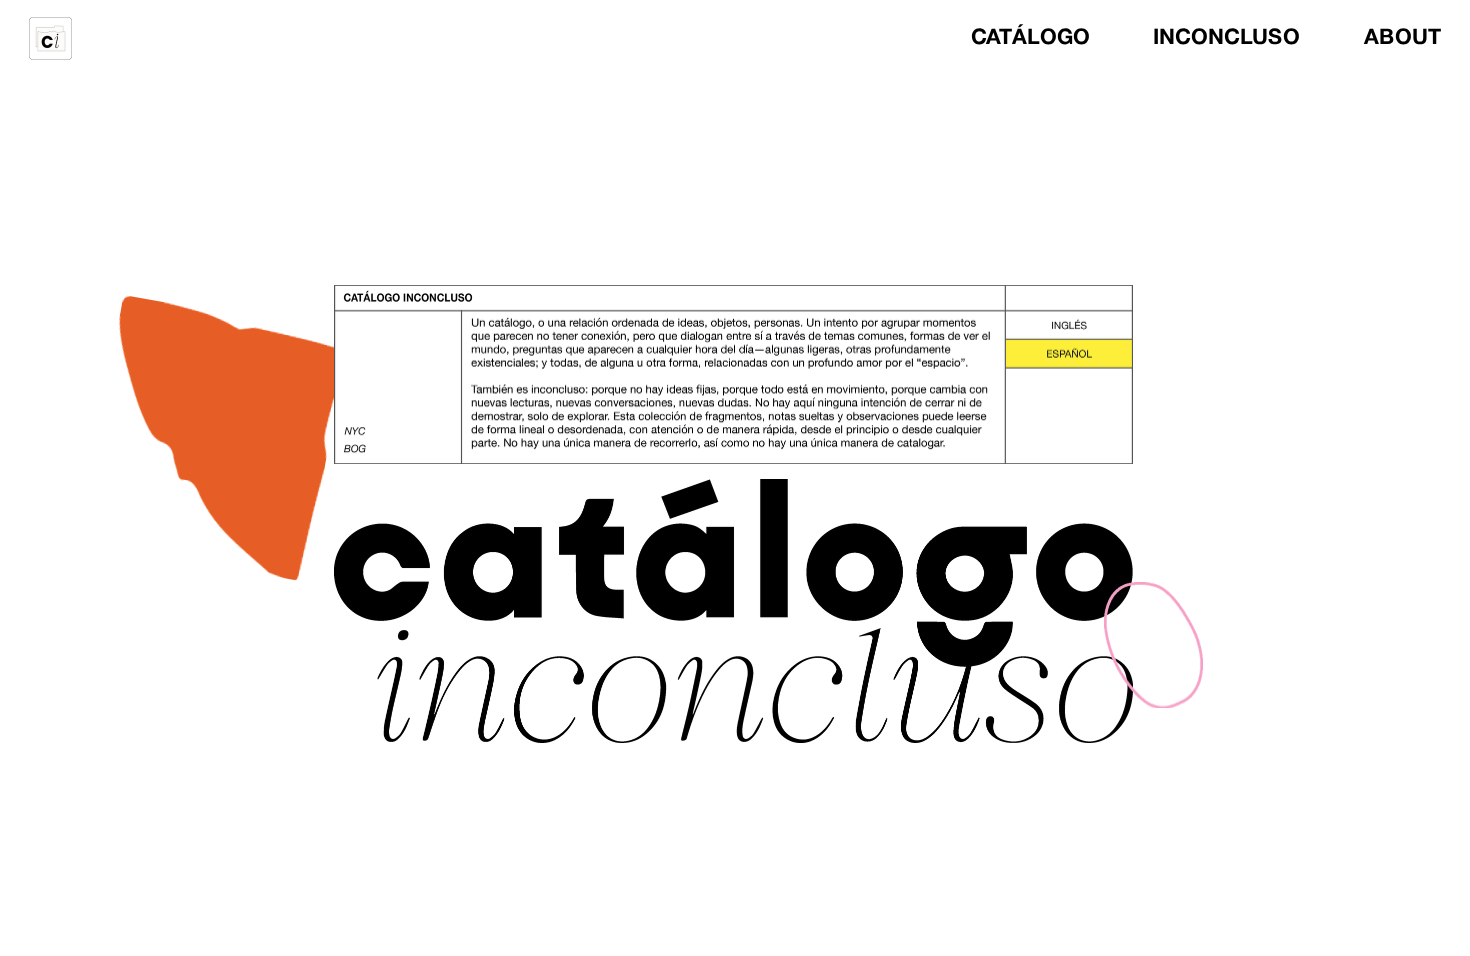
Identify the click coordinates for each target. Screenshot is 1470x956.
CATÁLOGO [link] (1029, 38)
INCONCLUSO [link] (1227, 38)
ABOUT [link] (1403, 38)
